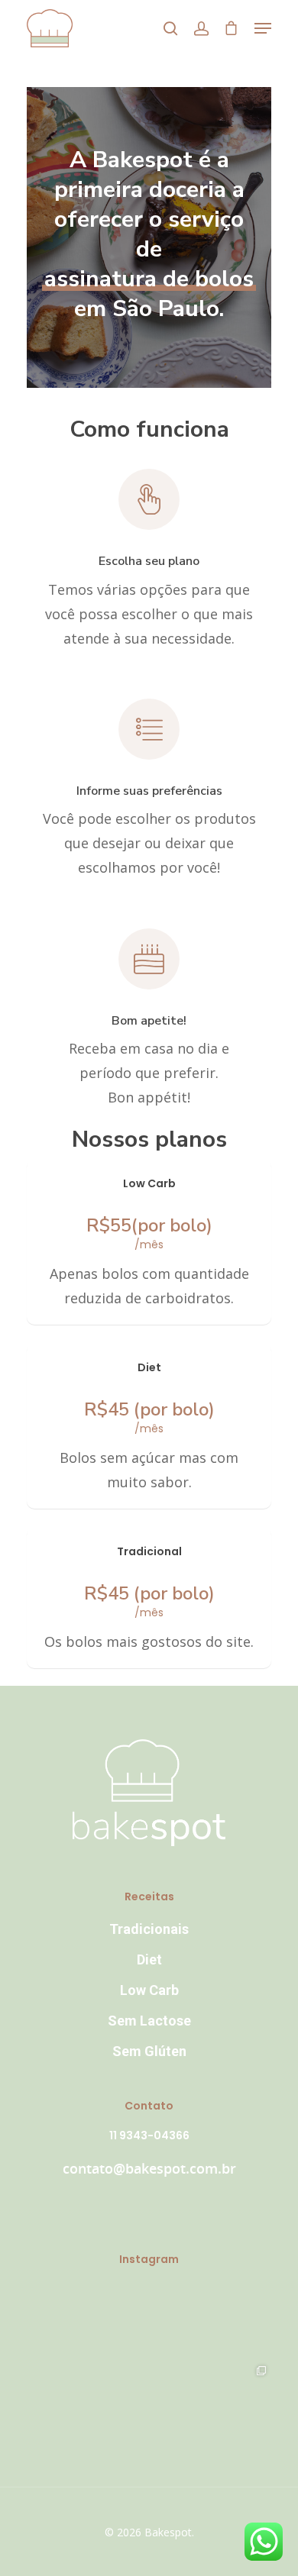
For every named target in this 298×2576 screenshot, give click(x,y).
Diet (149, 1959)
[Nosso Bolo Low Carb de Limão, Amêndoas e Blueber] (149, 2321)
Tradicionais (149, 1929)
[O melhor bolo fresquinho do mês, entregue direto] (230, 2321)
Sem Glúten (149, 2051)
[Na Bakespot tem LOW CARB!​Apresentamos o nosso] (230, 2402)
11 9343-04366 (149, 2135)
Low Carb (149, 1990)
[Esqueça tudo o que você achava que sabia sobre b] (68, 2402)
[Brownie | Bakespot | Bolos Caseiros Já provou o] (149, 2402)
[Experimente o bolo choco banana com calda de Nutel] (68, 2321)
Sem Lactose (149, 2021)
